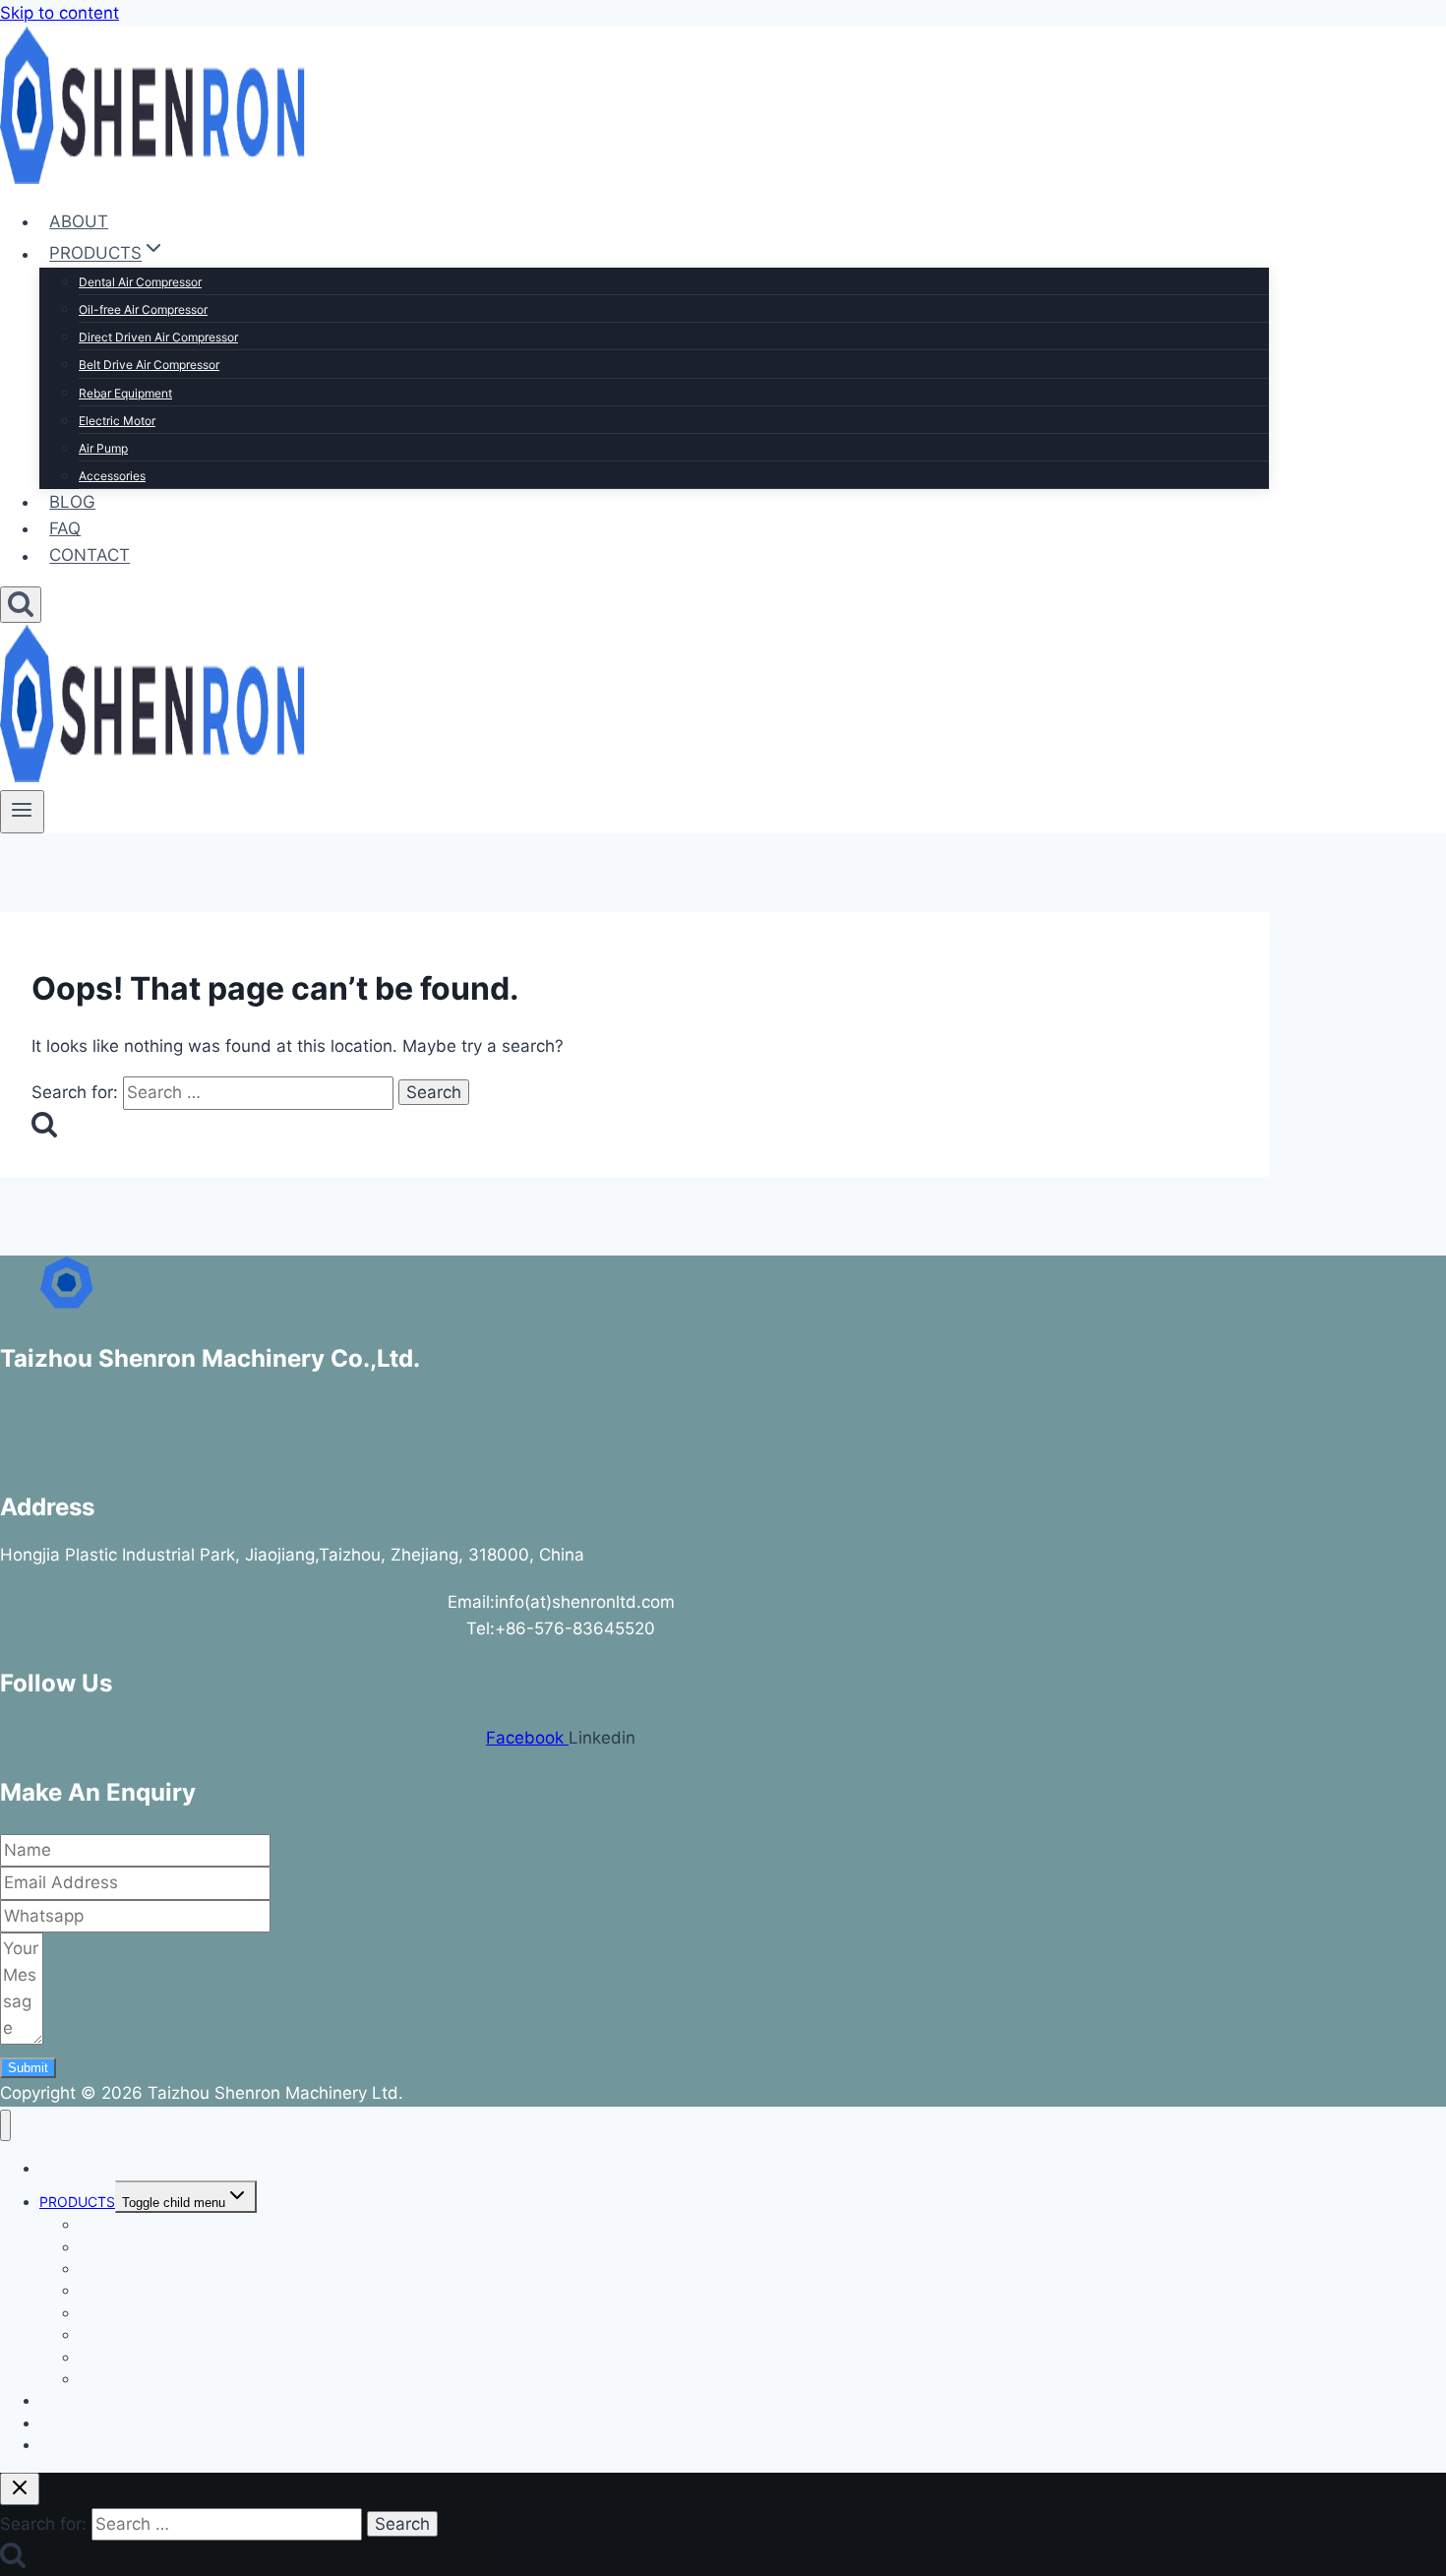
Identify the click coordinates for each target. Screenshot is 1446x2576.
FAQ (65, 528)
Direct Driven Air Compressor (158, 337)
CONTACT (90, 556)
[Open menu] (22, 812)
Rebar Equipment (125, 393)
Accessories (112, 476)
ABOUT (79, 221)
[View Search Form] (21, 605)
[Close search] (20, 2489)
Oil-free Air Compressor (143, 309)
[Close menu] (5, 2126)
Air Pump (103, 448)
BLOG (72, 502)
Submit (28, 2068)
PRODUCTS (77, 2202)
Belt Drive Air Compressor (149, 365)
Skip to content (60, 13)
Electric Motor (117, 421)
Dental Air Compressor (140, 282)
